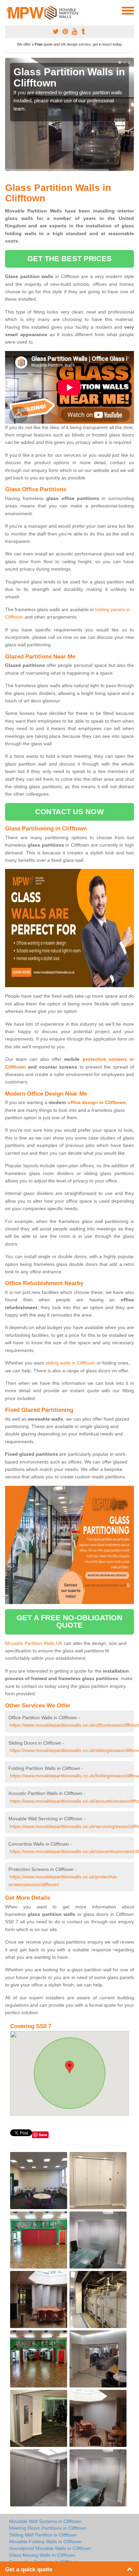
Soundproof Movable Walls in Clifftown (50, 2548)
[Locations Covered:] (8, 10)
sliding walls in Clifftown (70, 1363)
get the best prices (70, 259)
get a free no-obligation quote (69, 1621)
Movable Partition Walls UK (34, 1643)
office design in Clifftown (97, 1102)
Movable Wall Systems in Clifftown (45, 2521)
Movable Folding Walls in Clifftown (45, 2542)
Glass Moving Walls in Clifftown (42, 2555)
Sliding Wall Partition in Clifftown (43, 2535)
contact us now (69, 812)
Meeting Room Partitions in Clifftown (48, 2528)
